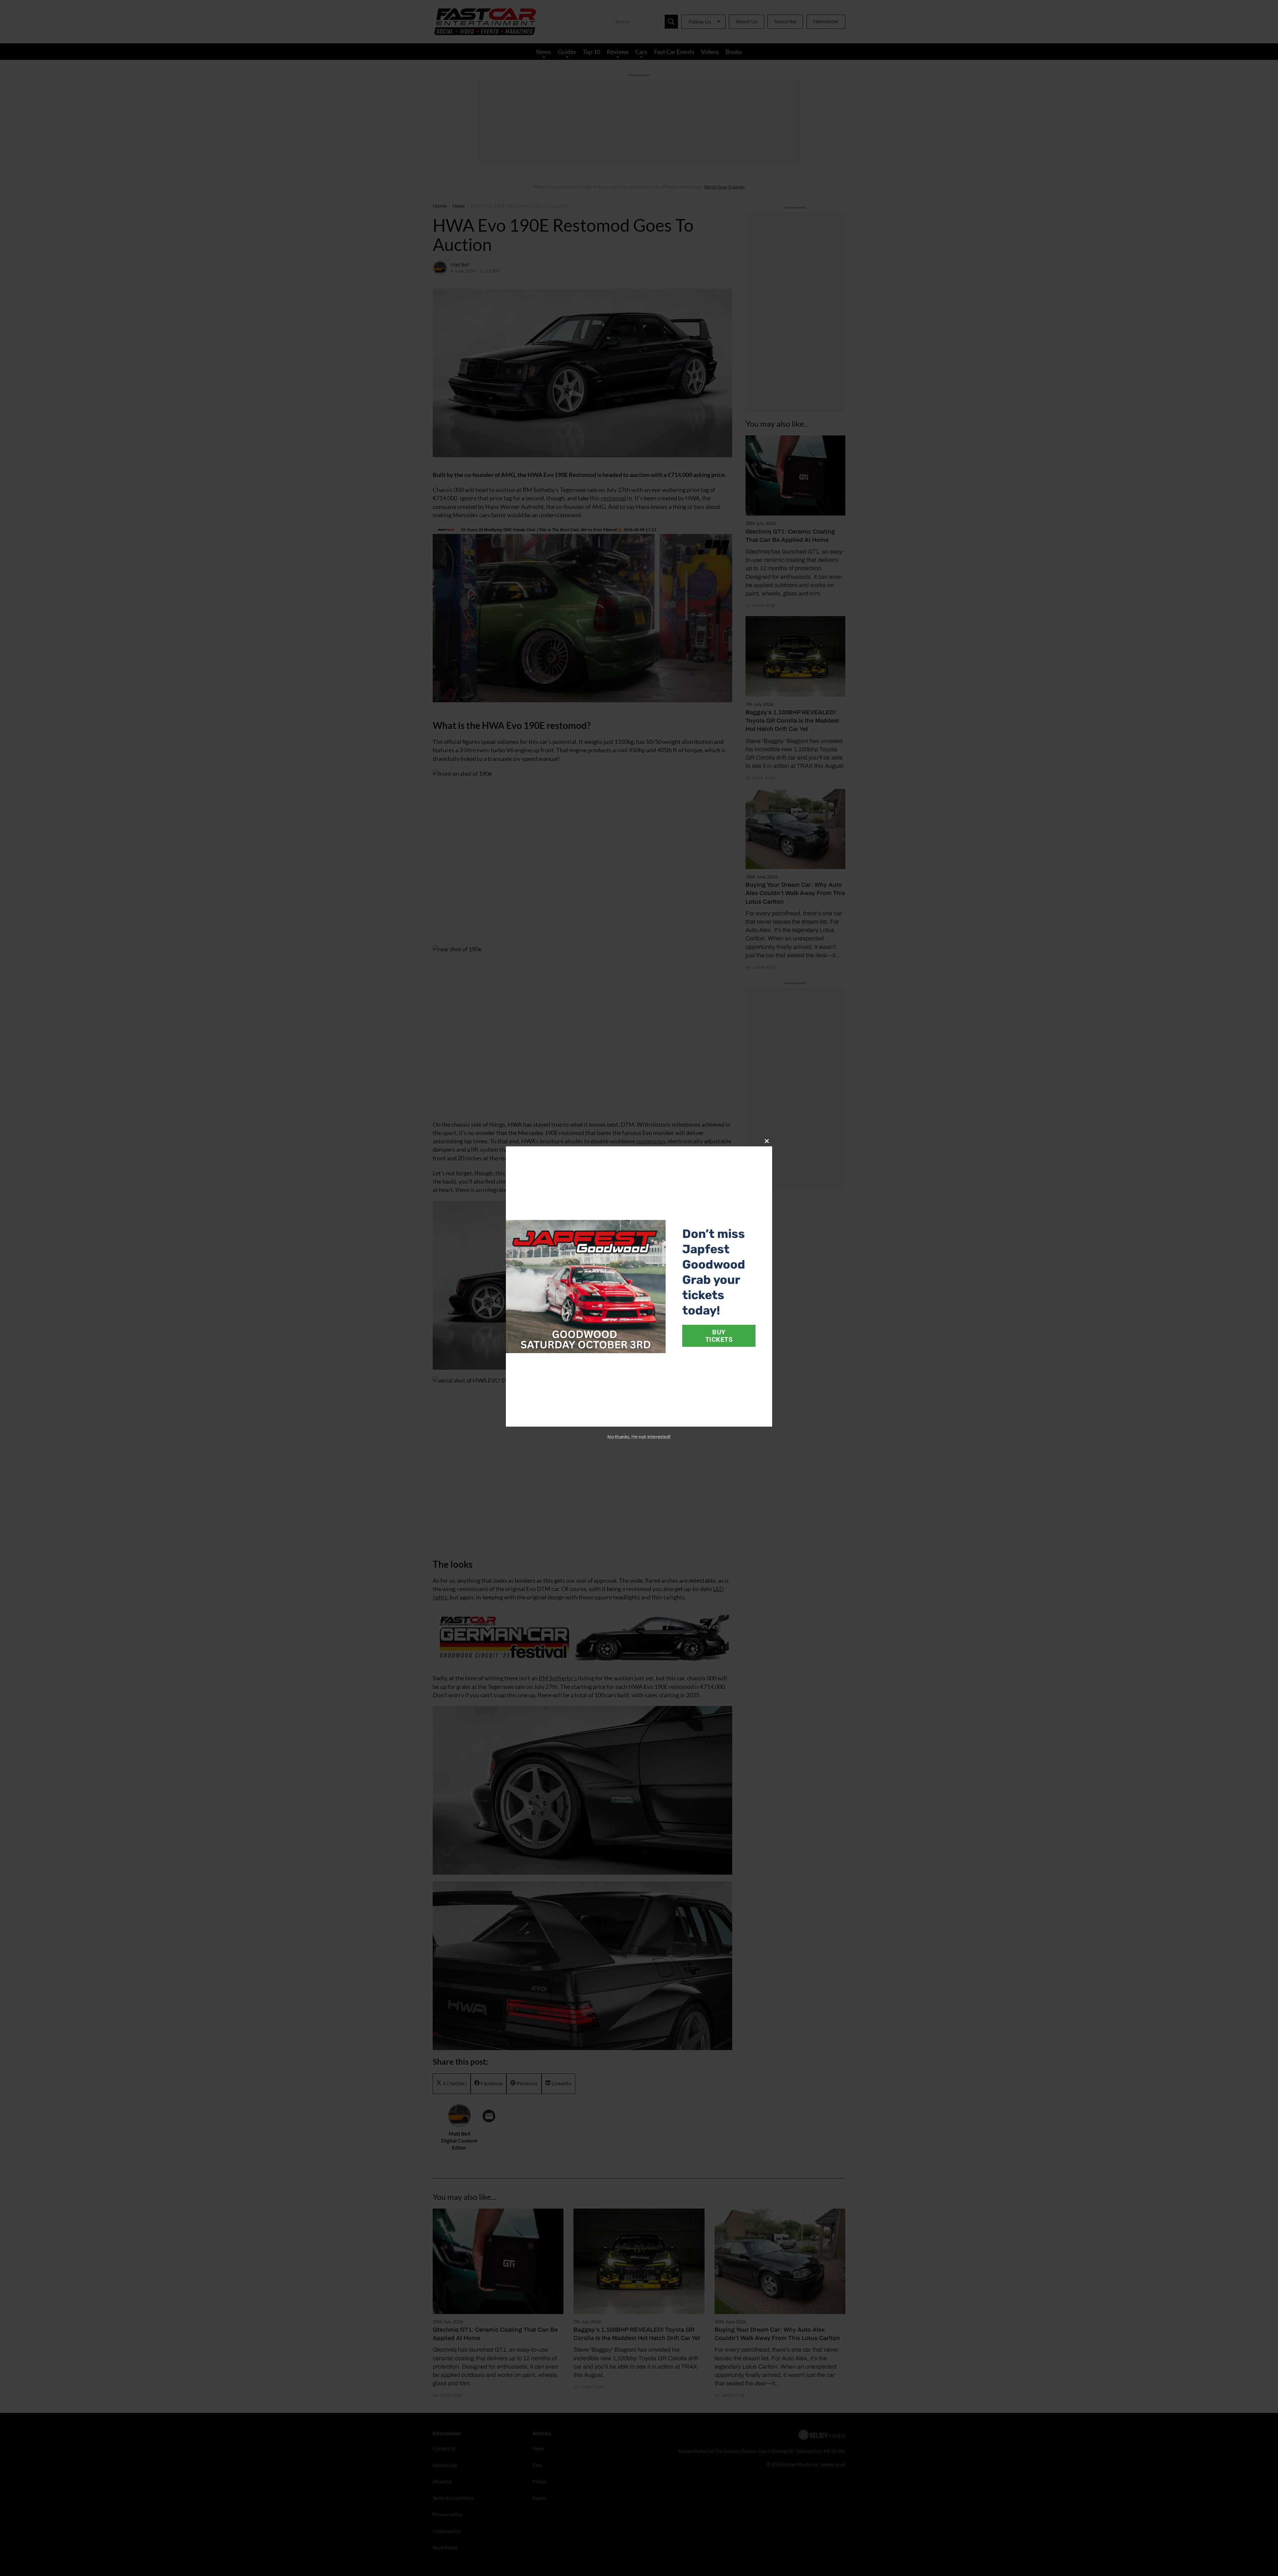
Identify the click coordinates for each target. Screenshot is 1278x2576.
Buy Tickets (719, 1336)
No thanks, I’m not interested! (639, 1437)
